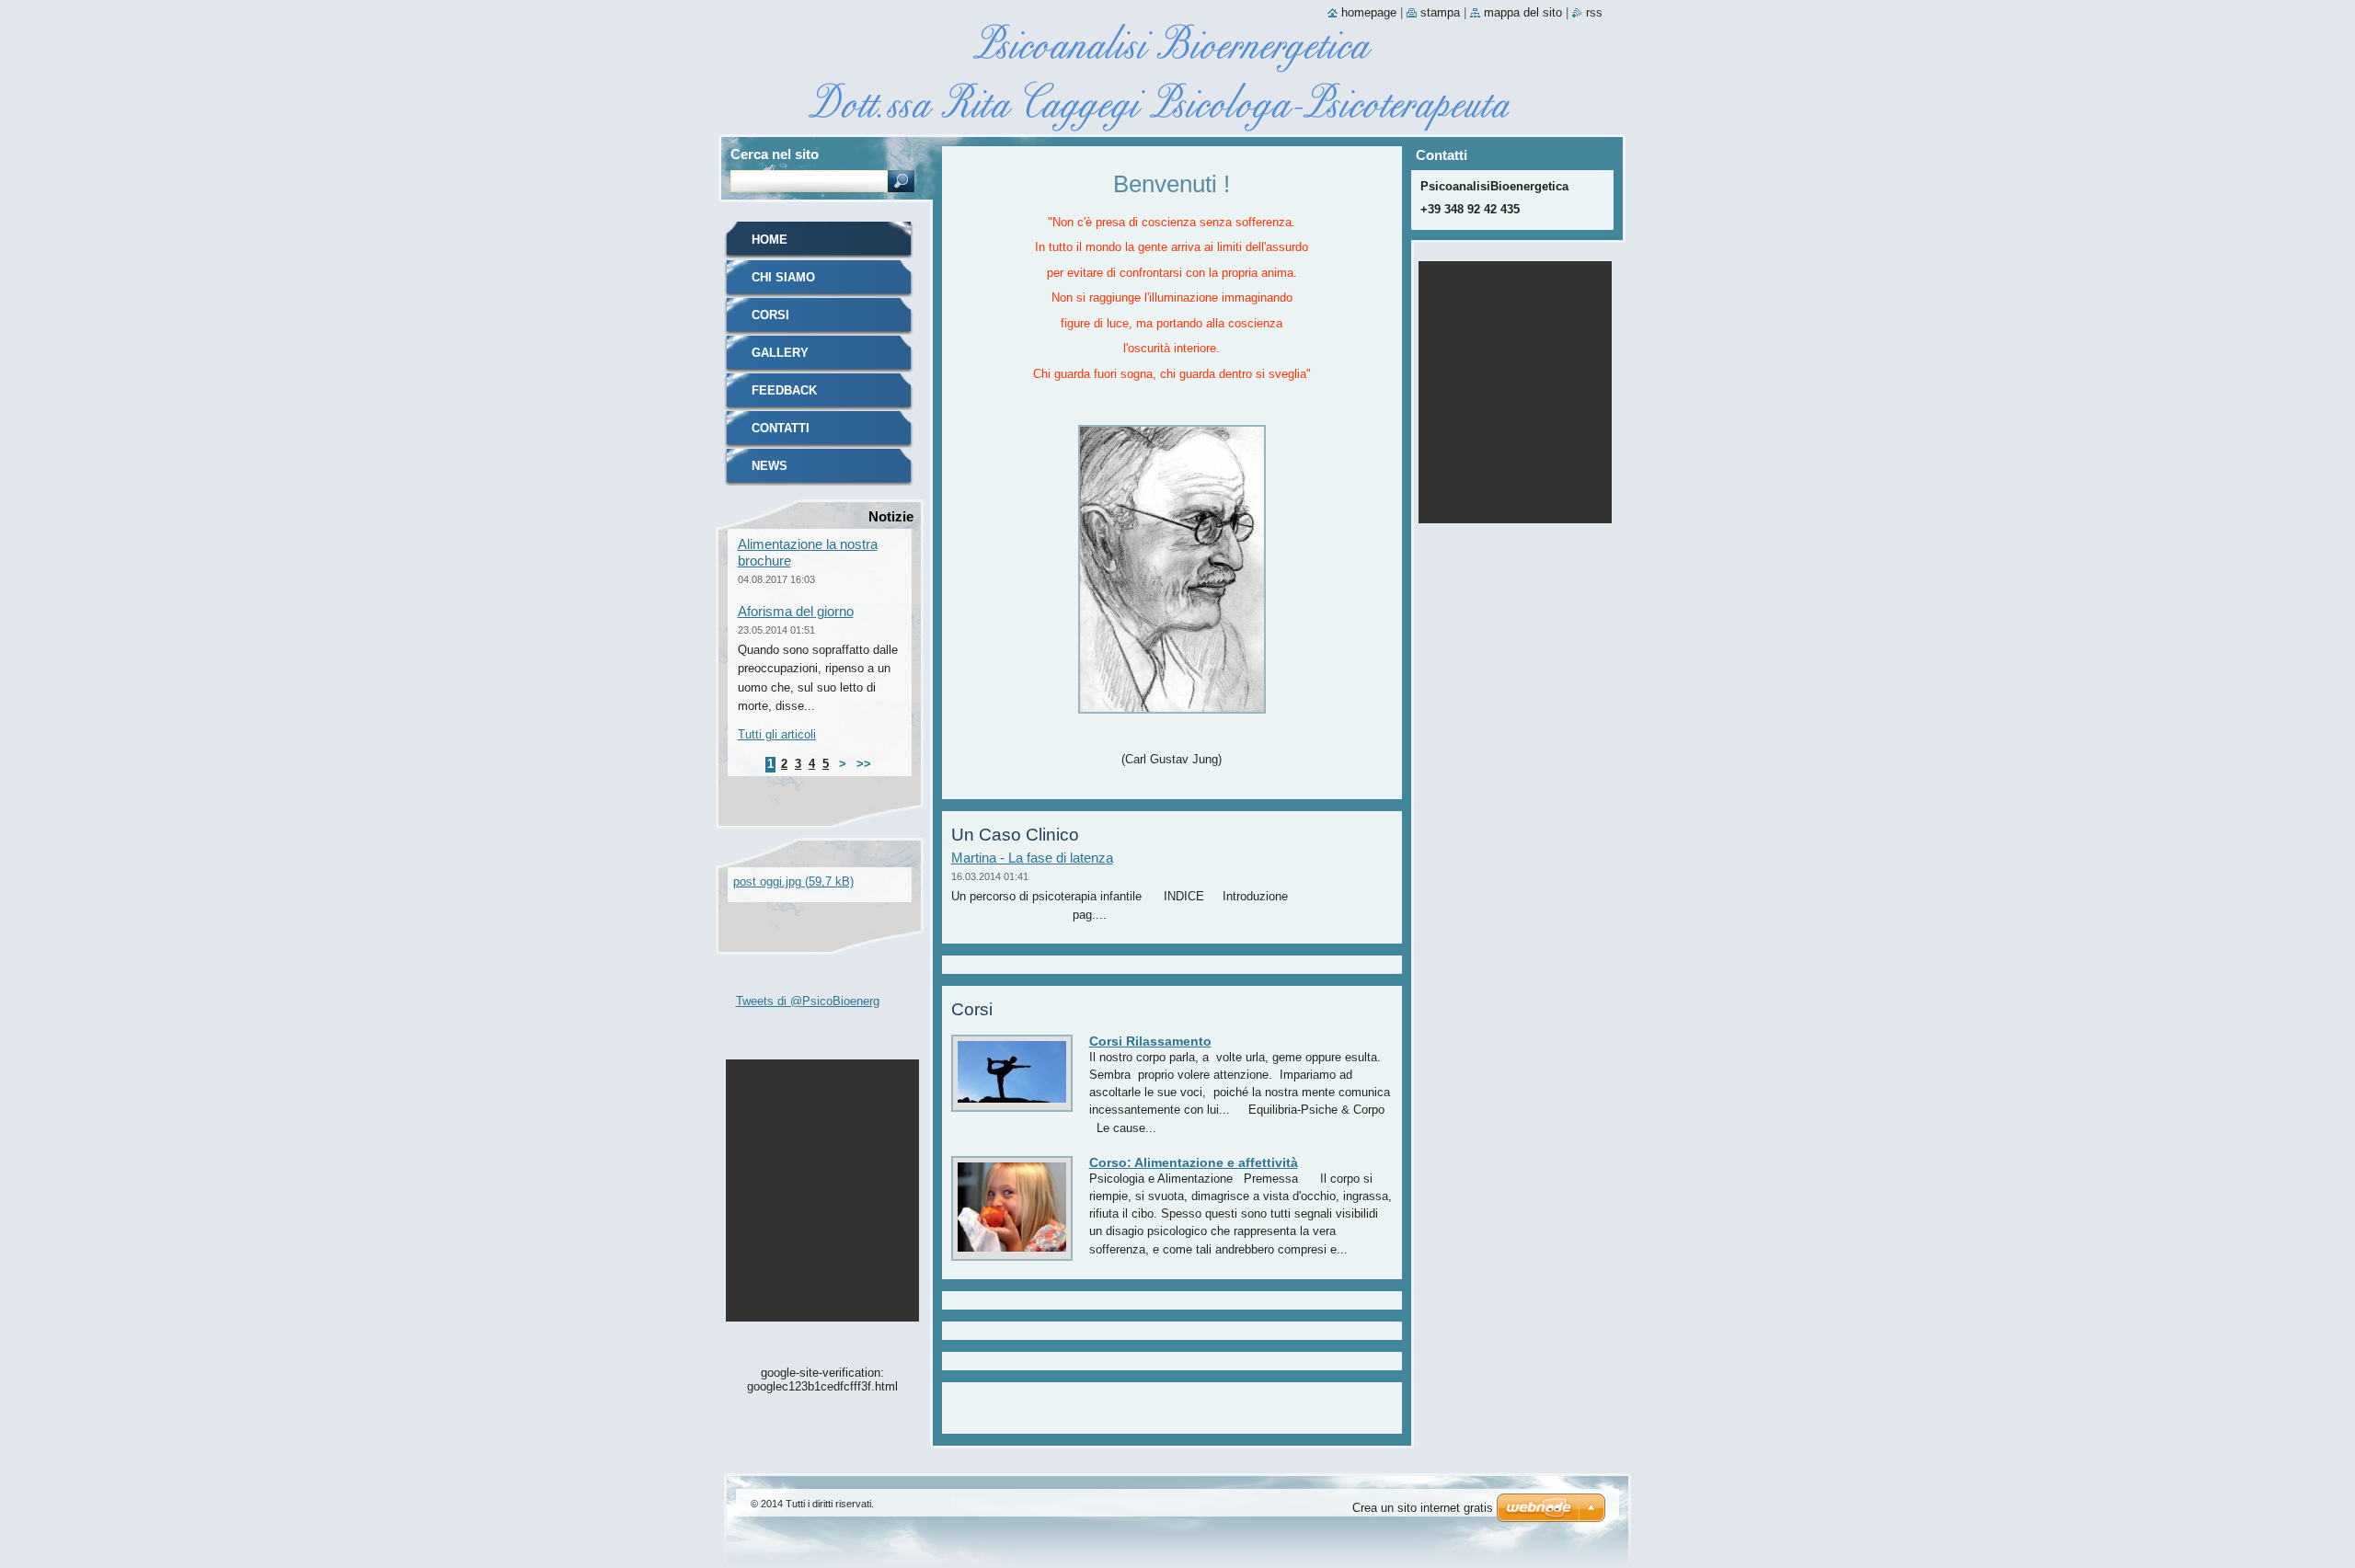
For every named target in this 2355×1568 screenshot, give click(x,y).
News (770, 466)
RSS (1594, 12)
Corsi (770, 315)
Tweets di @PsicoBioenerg (808, 1001)
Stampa (1440, 12)
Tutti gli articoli (777, 734)
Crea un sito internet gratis (1423, 1508)
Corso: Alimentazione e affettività (1194, 1162)
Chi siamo (783, 277)
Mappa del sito (1523, 12)
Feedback (784, 390)
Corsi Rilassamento (1150, 1041)
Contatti (781, 428)
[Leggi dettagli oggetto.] (1012, 1103)
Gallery (780, 353)
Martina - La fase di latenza (1032, 858)
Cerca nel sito (775, 154)
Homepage (1369, 12)
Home (770, 240)
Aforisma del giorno (796, 611)
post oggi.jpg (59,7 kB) (793, 881)
